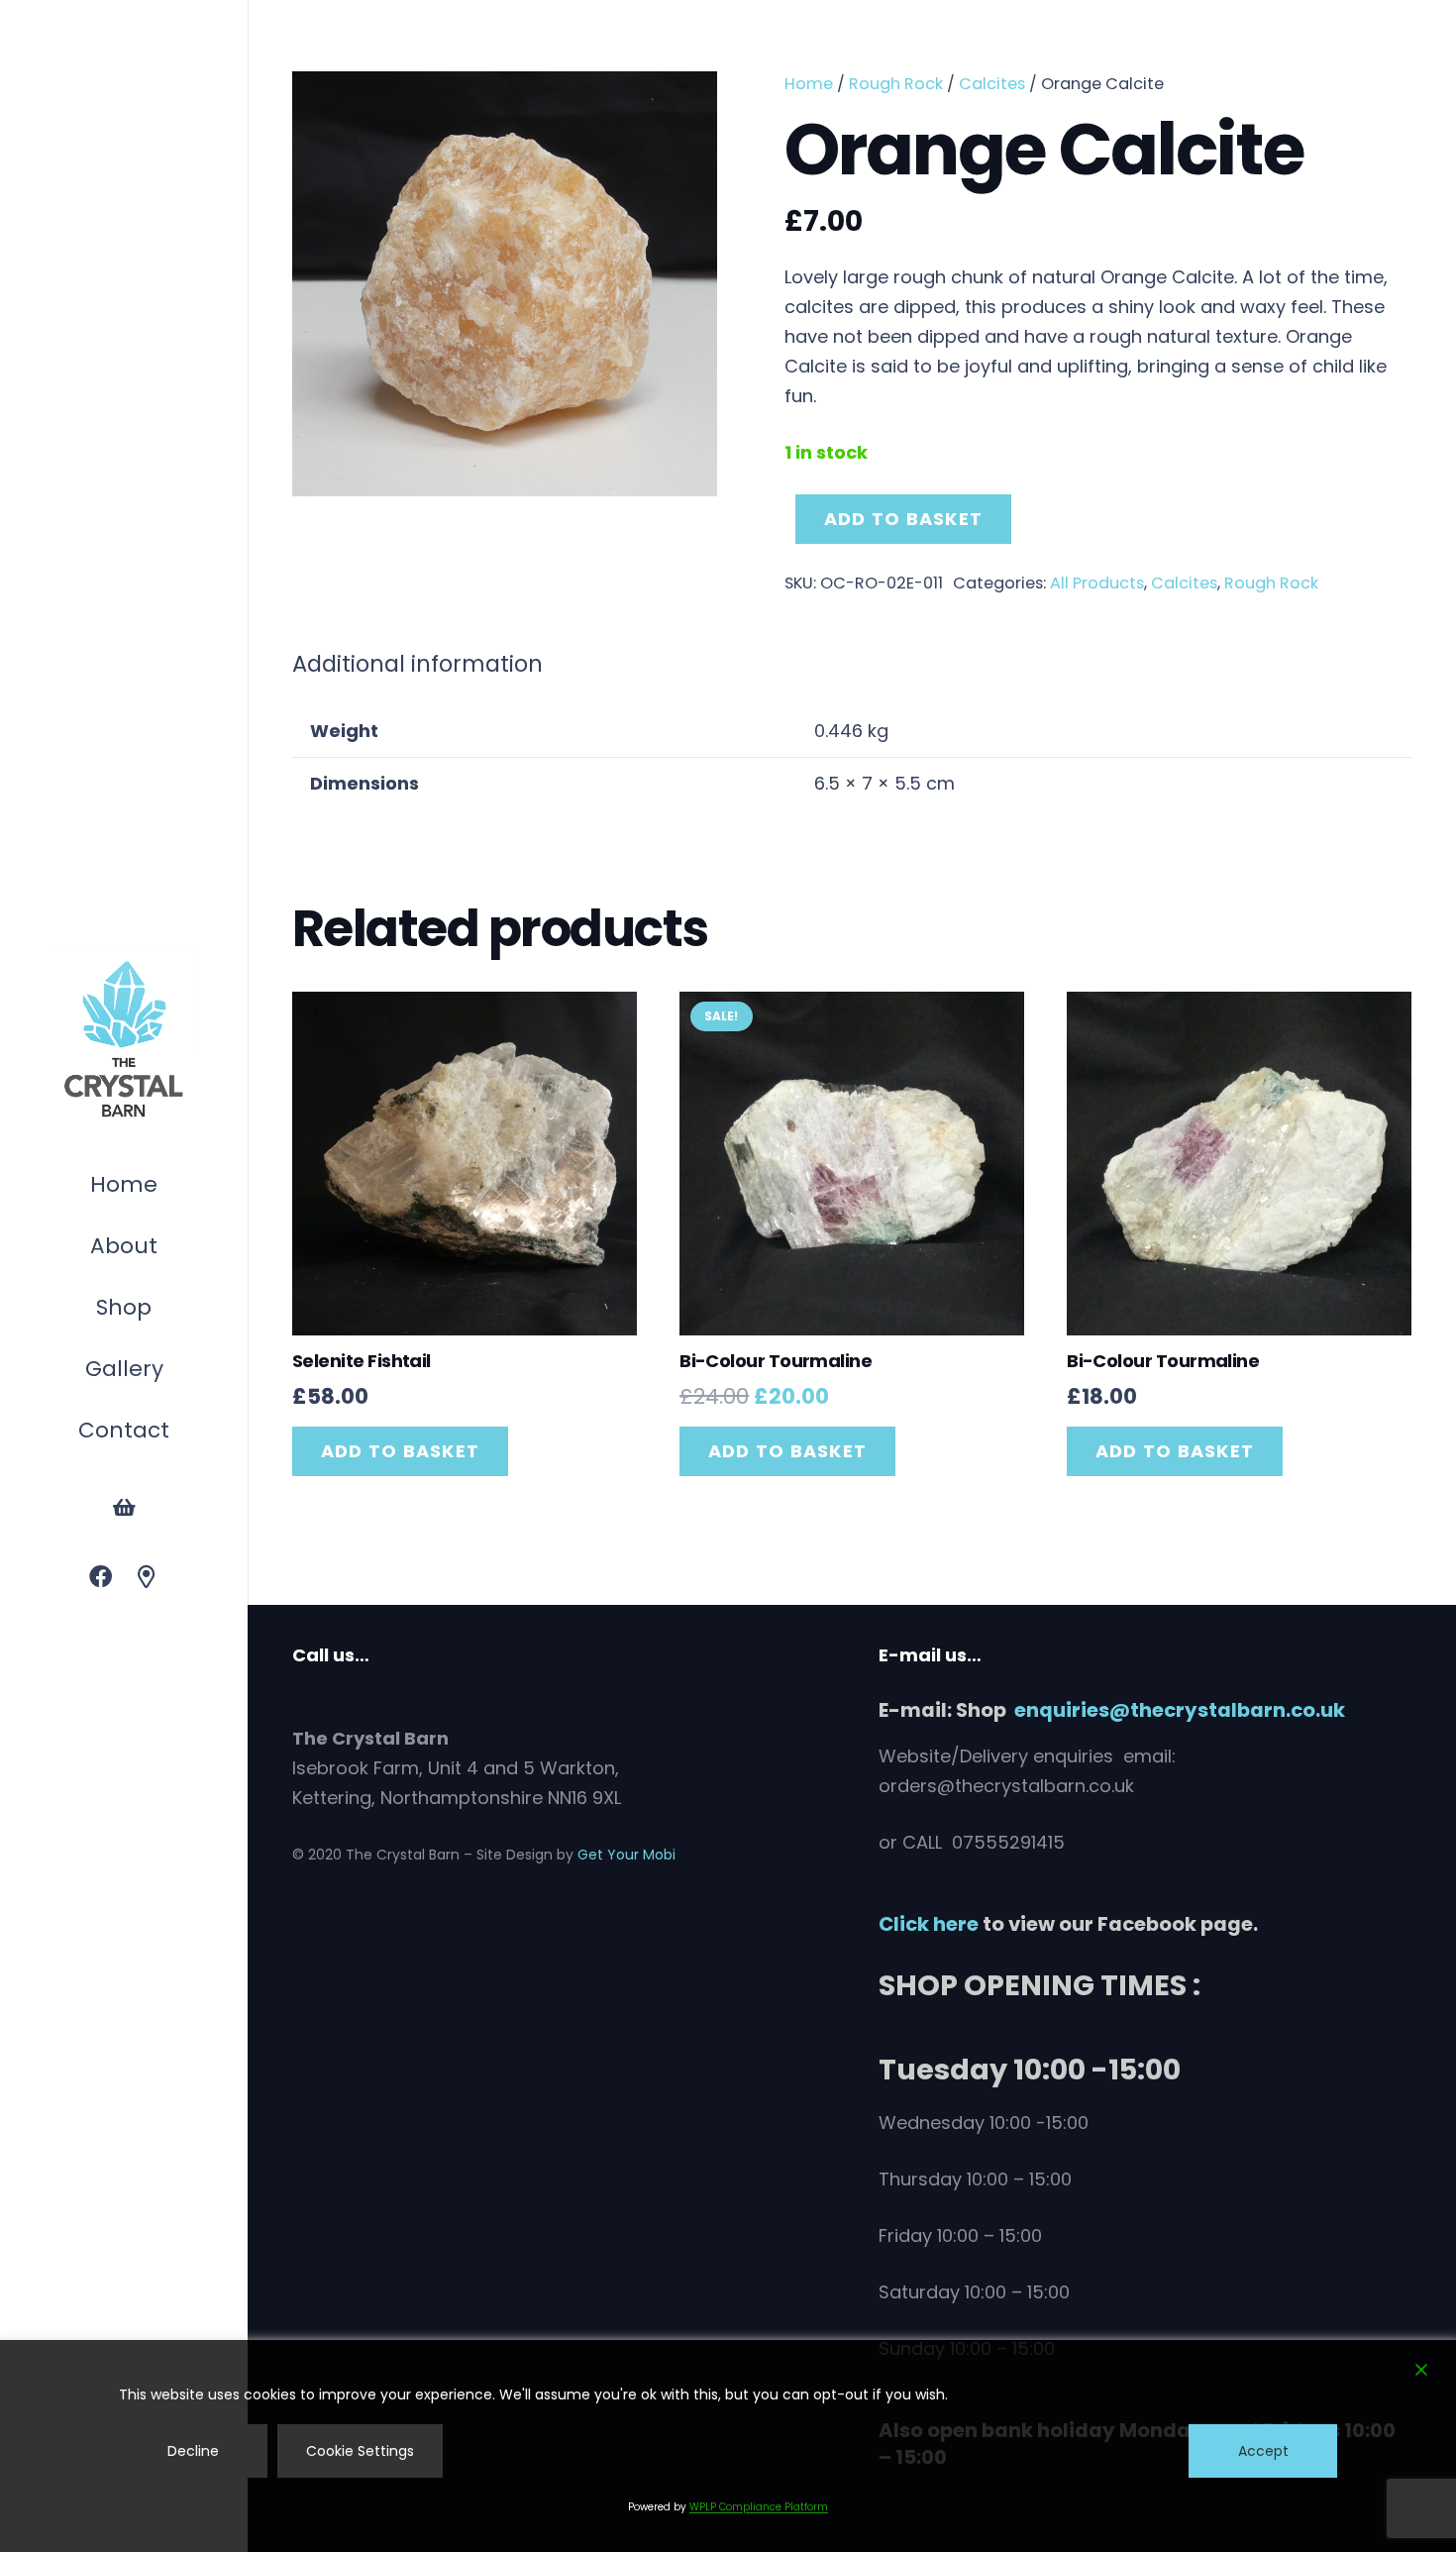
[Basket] (124, 1508)
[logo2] (124, 1040)
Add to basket (903, 519)
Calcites (992, 84)
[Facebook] (101, 1578)
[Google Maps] (147, 1578)
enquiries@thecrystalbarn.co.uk (1180, 1710)
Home (809, 84)
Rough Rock (896, 84)
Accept (1263, 2451)
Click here (929, 1924)
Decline (193, 2451)
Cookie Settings (360, 2451)
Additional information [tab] (417, 664)
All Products (1097, 583)
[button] (161, 1310)
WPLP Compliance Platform (759, 2507)
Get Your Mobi (626, 1855)
